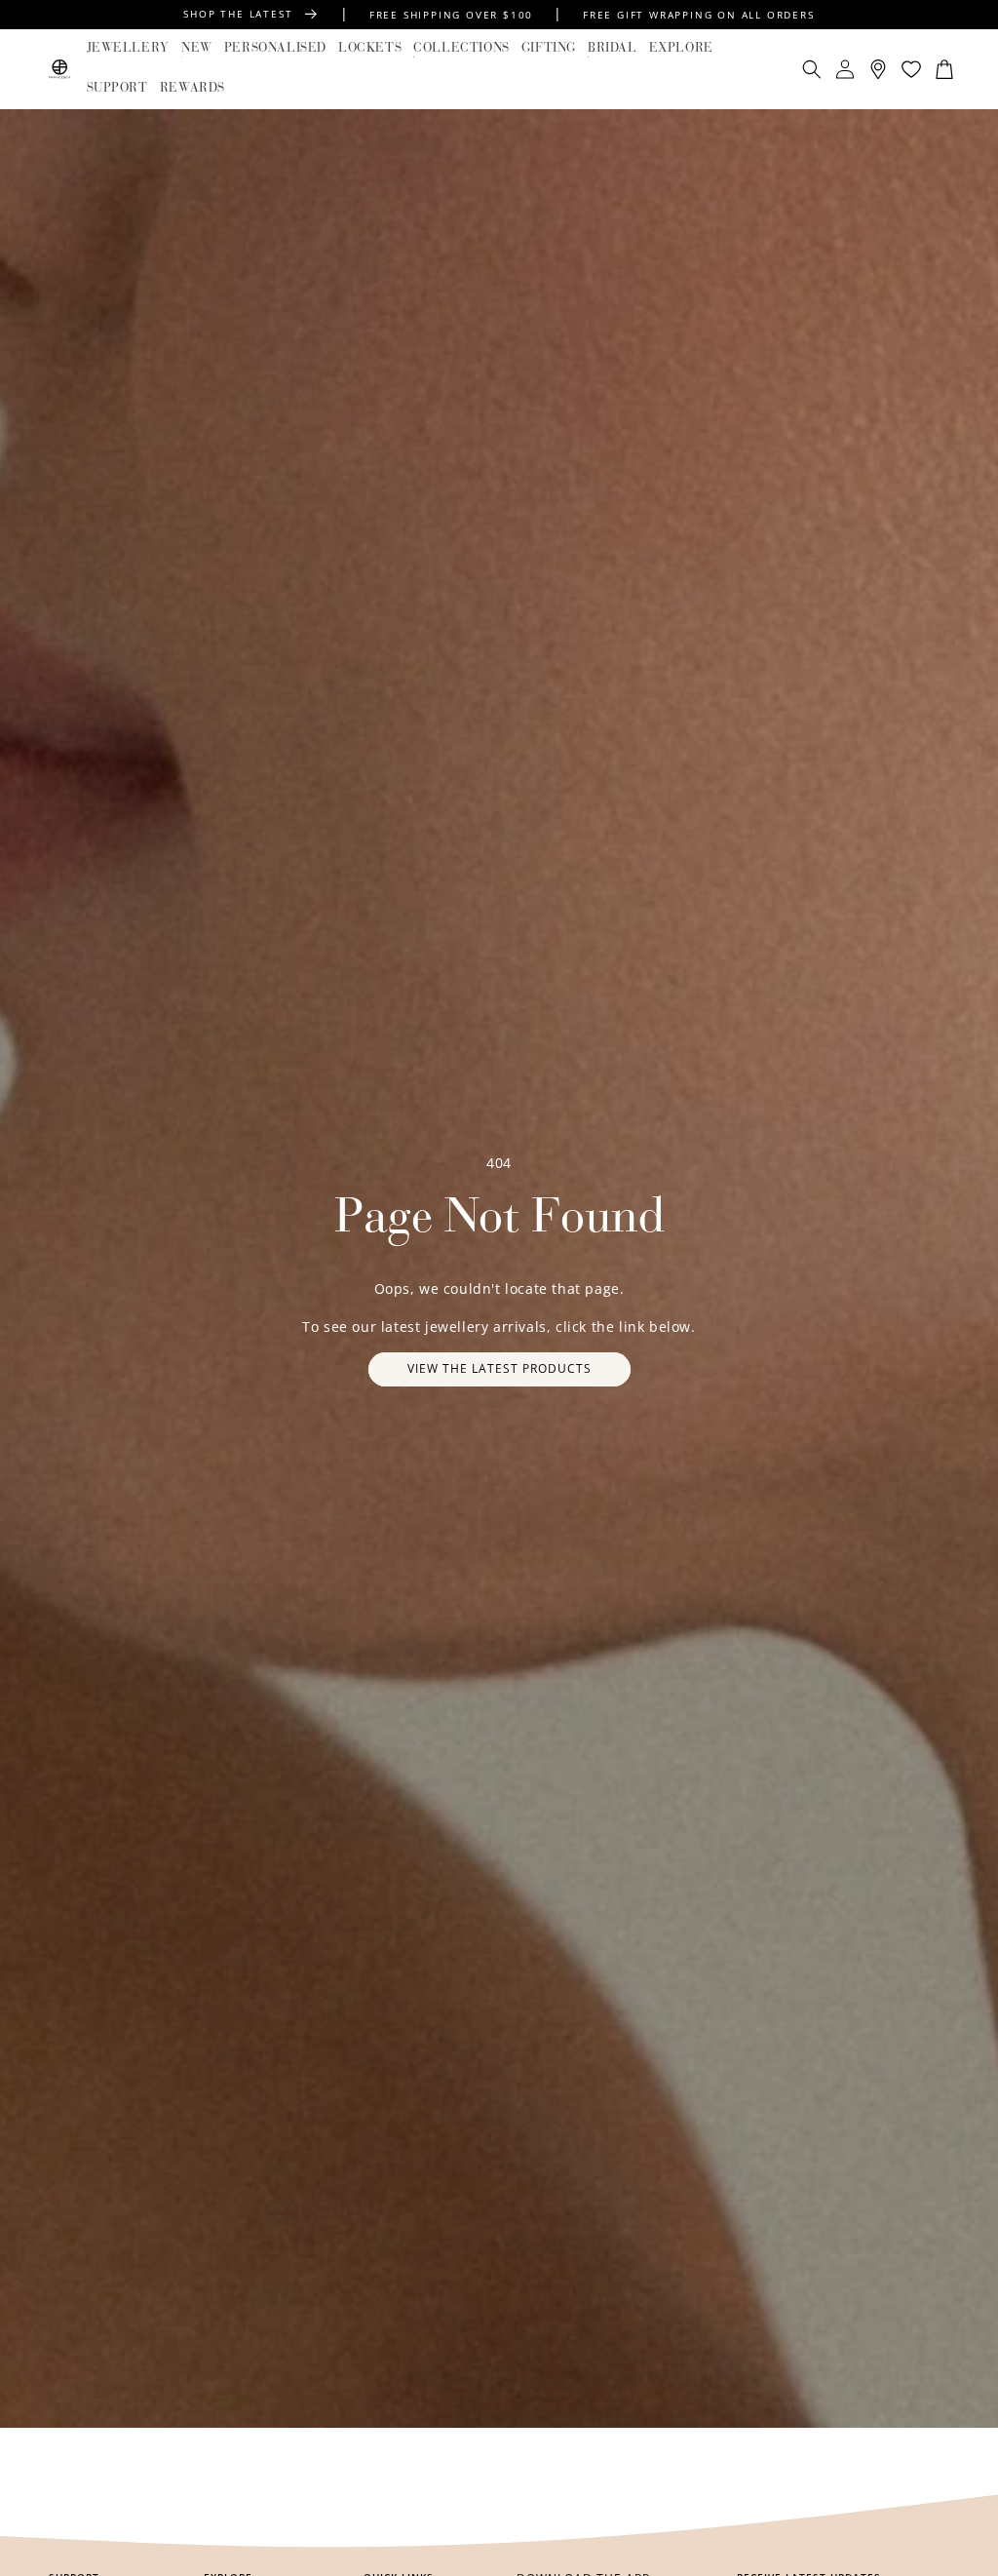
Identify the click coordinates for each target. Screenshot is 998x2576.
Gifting (549, 48)
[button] (128, 49)
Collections (461, 48)
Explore (681, 48)
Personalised (275, 48)
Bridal (613, 48)
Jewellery (128, 48)
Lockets (370, 48)
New (197, 48)
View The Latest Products (499, 1368)
